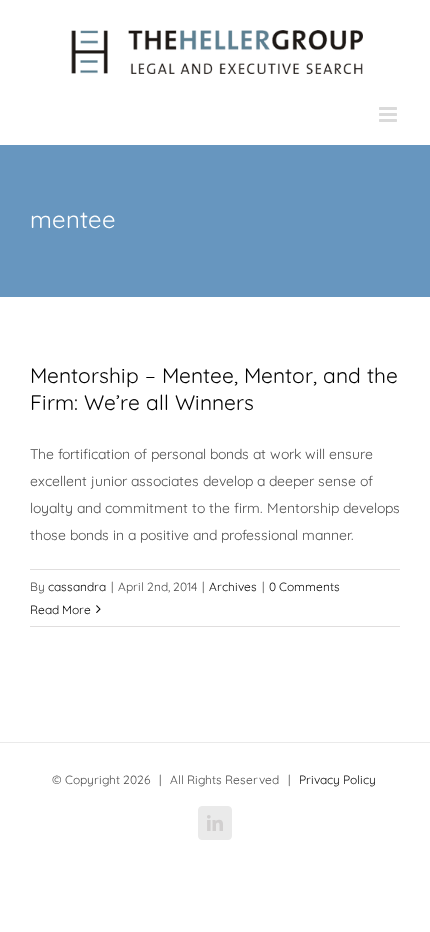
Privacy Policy (337, 779)
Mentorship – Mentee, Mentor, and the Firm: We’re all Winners (214, 388)
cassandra (77, 586)
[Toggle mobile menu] (389, 114)
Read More (60, 609)
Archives (233, 586)
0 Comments (304, 586)
